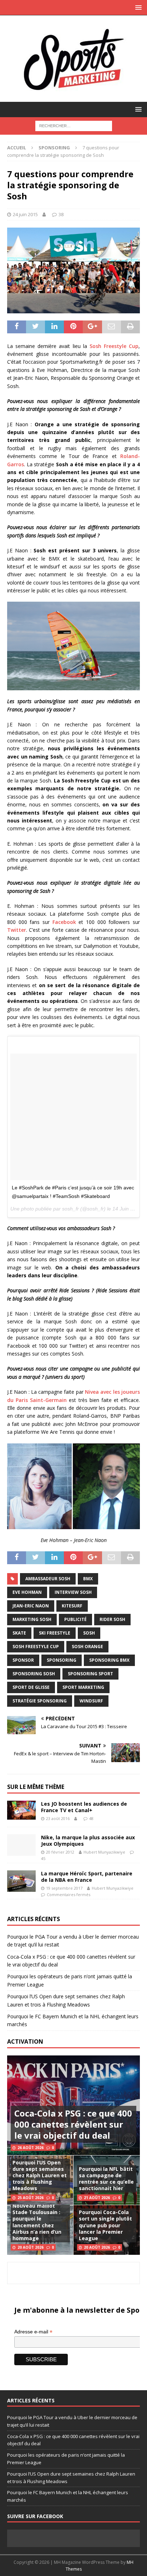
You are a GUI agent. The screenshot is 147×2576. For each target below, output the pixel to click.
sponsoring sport (90, 1674)
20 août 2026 (31, 2247)
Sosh (89, 1633)
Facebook (64, 922)
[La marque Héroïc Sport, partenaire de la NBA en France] (21, 1881)
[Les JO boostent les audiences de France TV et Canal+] (21, 1810)
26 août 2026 (31, 2148)
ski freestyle (55, 1633)
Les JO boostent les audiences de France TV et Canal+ (84, 1807)
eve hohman (27, 1592)
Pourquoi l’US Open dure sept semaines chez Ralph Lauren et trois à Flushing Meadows (40, 2175)
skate (19, 1633)
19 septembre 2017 (64, 1888)
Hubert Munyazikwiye (104, 1852)
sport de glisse (31, 1687)
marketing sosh (32, 1619)
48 (91, 1818)
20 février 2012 (60, 1852)
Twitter (17, 930)
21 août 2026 (97, 2198)
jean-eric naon (31, 1606)
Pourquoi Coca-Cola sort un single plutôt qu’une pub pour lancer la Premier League (105, 2225)
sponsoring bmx (109, 1660)
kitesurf (72, 1606)
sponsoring (62, 1660)
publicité (75, 1619)
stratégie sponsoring (40, 1701)
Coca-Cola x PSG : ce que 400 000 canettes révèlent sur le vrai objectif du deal (73, 2124)
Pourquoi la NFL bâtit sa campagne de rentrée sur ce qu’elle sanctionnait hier (106, 2179)
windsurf (91, 1701)
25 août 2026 (31, 2198)
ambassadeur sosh (48, 1579)
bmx (88, 1579)
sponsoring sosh (34, 1674)
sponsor (23, 1660)
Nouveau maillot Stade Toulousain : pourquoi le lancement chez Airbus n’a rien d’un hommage (37, 2222)
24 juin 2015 (25, 214)
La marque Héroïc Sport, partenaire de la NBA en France (87, 1877)
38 (61, 214)
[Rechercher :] (74, 125)
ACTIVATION (25, 2042)
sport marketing (83, 1687)
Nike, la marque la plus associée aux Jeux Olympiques (88, 1841)
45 (43, 1858)
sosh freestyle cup (36, 1647)
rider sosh (112, 1619)
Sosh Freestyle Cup (114, 346)
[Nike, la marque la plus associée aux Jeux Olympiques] (21, 1845)
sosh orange (87, 1647)
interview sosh (73, 1592)
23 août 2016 (58, 1818)
